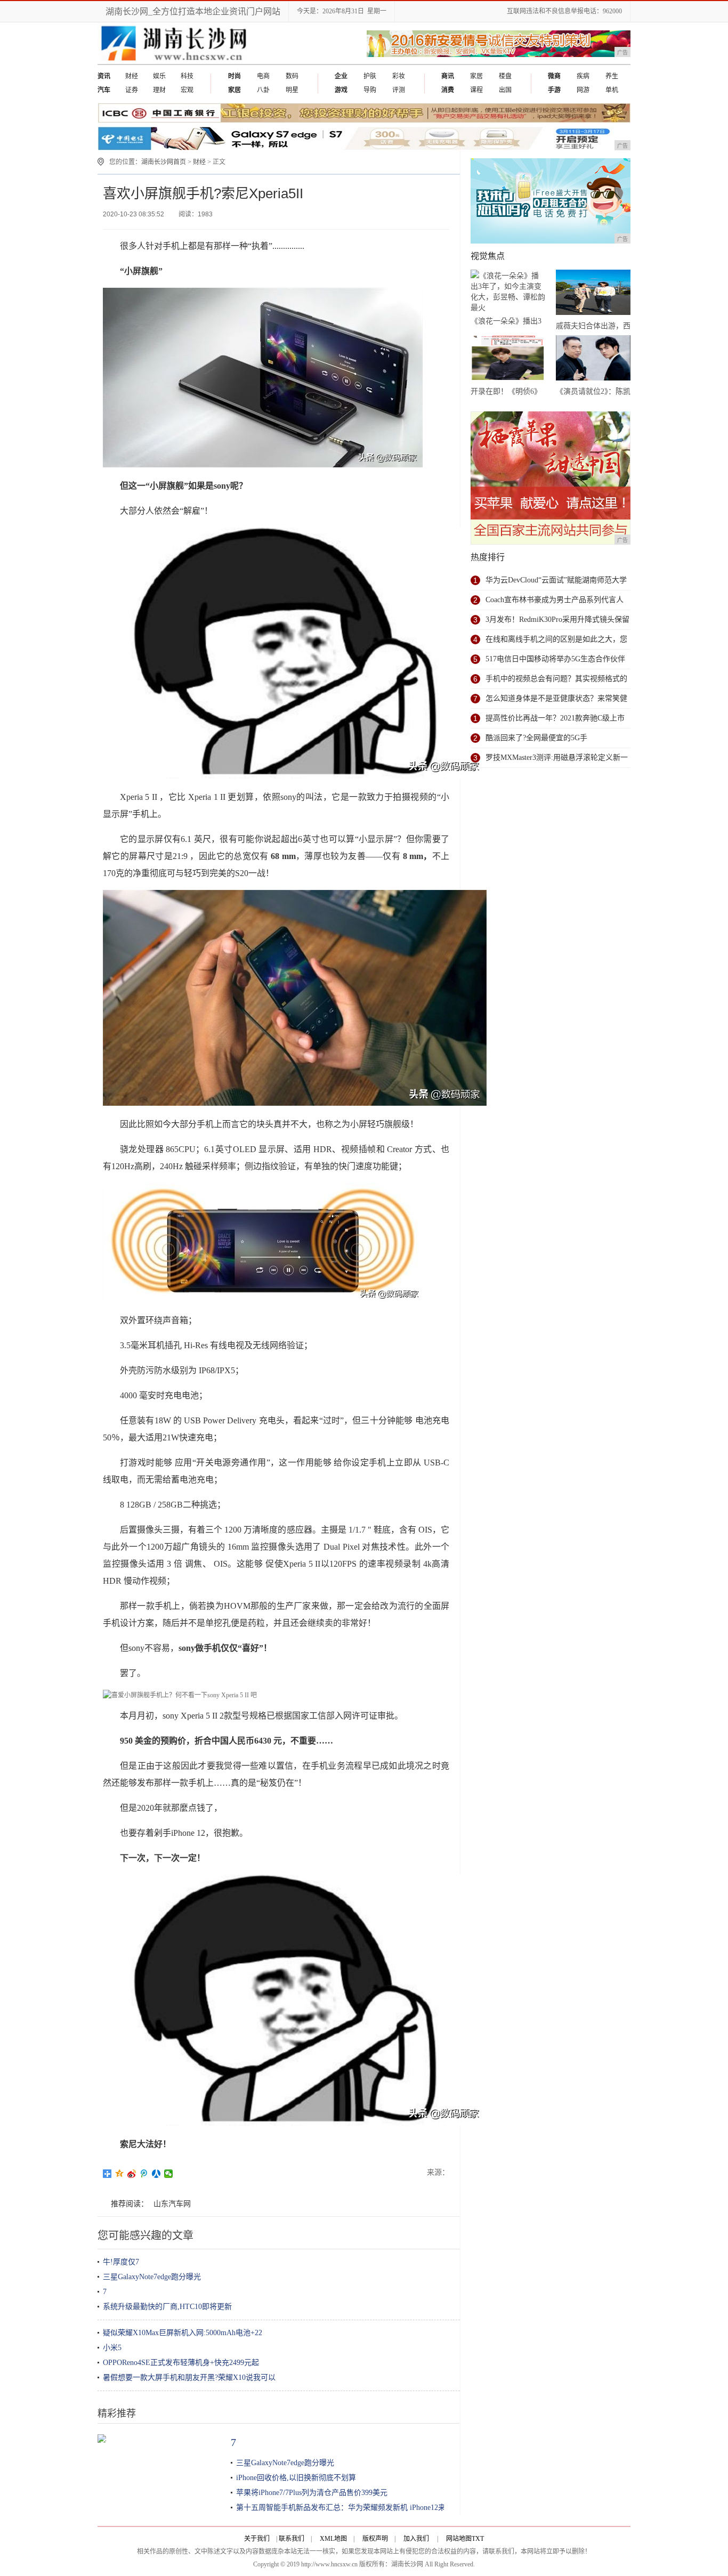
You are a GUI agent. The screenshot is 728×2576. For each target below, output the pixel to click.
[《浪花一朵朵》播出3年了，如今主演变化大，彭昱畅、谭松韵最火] (508, 292)
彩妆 (399, 76)
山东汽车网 (172, 2204)
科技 (187, 76)
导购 (370, 90)
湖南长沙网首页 (164, 162)
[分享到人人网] (156, 2174)
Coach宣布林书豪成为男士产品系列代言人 (555, 600)
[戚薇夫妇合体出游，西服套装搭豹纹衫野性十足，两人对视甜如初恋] (593, 294)
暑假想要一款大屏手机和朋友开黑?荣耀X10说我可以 (189, 2377)
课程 (476, 90)
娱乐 (159, 76)
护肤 (370, 76)
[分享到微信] (169, 2174)
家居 (476, 76)
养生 (612, 76)
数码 (292, 76)
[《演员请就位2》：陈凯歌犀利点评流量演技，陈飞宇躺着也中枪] (593, 360)
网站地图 (459, 2539)
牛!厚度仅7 (121, 2262)
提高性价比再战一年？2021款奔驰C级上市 (555, 718)
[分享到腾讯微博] (144, 2174)
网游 (583, 90)
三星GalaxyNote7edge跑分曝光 (152, 2277)
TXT (478, 2539)
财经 (132, 76)
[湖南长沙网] (174, 62)
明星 (292, 90)
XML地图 (333, 2539)
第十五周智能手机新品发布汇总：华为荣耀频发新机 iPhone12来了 (345, 2508)
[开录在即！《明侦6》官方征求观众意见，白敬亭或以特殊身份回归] (508, 360)
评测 (399, 90)
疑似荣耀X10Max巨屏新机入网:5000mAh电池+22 (183, 2333)
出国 (505, 90)
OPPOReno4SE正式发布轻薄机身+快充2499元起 (181, 2363)
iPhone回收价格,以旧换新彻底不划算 (296, 2478)
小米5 (112, 2348)
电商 (263, 76)
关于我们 (257, 2539)
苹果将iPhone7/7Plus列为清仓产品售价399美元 (312, 2493)
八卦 (263, 90)
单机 (612, 90)
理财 (159, 90)
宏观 (187, 90)
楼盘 (505, 76)
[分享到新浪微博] (132, 2174)
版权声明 (375, 2539)
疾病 (583, 76)
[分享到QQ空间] (120, 2174)
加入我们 (416, 2539)
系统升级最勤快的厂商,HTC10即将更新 (167, 2307)
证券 (132, 90)
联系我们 (292, 2539)
